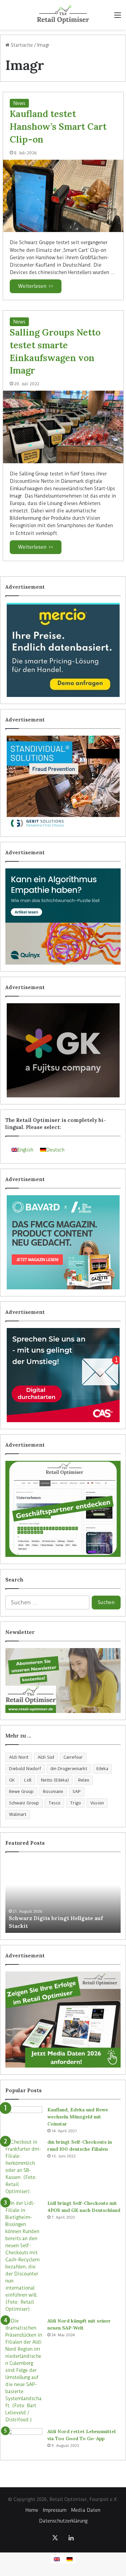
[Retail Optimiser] (63, 15)
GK (12, 1780)
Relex (84, 1780)
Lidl (28, 1780)
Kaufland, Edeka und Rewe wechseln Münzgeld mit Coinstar (78, 2117)
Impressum (55, 2510)
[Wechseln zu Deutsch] (70, 2559)
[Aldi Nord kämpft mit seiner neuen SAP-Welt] (24, 2370)
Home (32, 2510)
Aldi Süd (46, 1757)
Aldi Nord (19, 1757)
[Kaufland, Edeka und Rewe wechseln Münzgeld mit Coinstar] (24, 2119)
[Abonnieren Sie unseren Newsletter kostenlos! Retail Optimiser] (63, 1681)
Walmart (18, 1814)
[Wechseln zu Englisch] (57, 2559)
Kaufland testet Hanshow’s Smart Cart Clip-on (58, 126)
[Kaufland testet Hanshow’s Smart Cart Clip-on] (63, 196)
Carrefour (73, 1757)
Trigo (75, 1803)
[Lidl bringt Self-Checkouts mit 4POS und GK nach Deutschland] (24, 2256)
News (19, 103)
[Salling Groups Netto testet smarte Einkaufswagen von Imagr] (63, 427)
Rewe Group (21, 1791)
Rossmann (53, 1791)
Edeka (102, 1769)
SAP (77, 1791)
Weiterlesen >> (36, 286)
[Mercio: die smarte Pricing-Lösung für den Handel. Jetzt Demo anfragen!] (63, 650)
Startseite (21, 45)
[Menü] (118, 17)
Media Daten (86, 2510)
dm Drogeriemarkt (69, 1769)
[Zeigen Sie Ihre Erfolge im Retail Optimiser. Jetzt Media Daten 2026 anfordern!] (63, 2020)
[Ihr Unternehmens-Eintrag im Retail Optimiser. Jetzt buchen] (63, 1509)
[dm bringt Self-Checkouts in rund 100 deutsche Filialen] (24, 2167)
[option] (63, 1896)
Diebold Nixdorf (25, 1769)
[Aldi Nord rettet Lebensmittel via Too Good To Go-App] (24, 2441)
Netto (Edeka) (55, 1780)
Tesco (54, 1803)
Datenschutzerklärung (63, 2521)
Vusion (97, 1803)
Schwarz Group (24, 1803)
